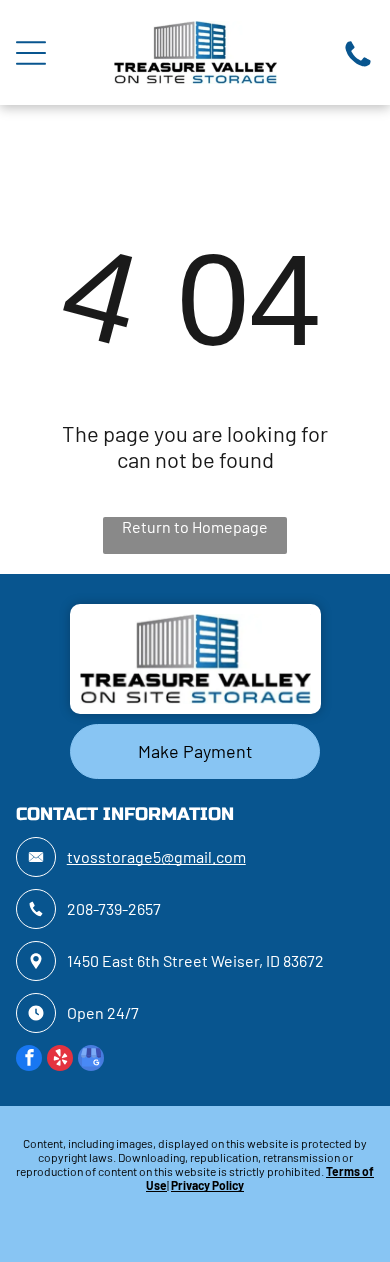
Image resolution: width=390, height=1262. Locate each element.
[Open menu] (31, 53)
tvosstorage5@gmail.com (156, 856)
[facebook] (29, 1060)
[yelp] (60, 1060)
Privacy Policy (207, 1185)
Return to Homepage (195, 526)
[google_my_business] (91, 1060)
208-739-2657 (114, 908)
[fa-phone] (358, 64)
